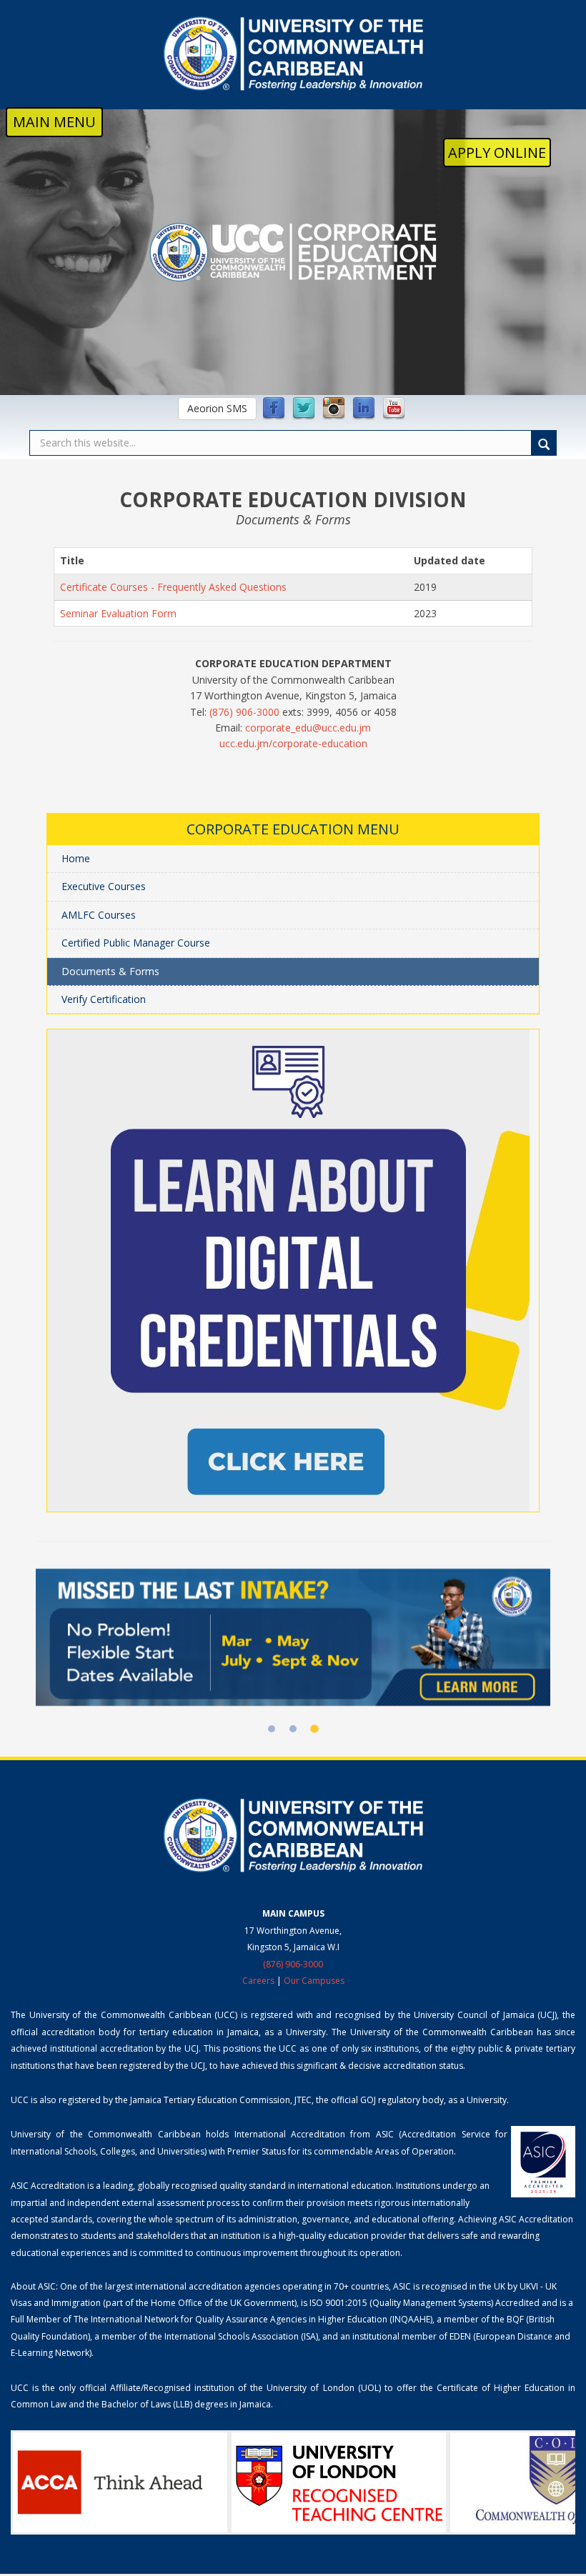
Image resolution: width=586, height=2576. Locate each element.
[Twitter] (304, 409)
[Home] (293, 54)
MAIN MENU (54, 122)
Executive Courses (104, 886)
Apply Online (497, 153)
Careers (258, 1981)
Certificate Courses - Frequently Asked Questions (173, 587)
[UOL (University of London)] (339, 2482)
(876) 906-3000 (244, 712)
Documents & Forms (110, 971)
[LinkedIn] (364, 409)
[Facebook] (274, 409)
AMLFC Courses (99, 915)
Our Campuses (314, 1981)
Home (76, 858)
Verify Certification (104, 999)
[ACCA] (120, 2482)
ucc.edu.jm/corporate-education (293, 743)
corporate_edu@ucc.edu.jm (308, 728)
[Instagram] (334, 409)
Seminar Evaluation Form (118, 613)
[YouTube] (394, 409)
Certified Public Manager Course (136, 943)
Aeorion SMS (217, 408)
